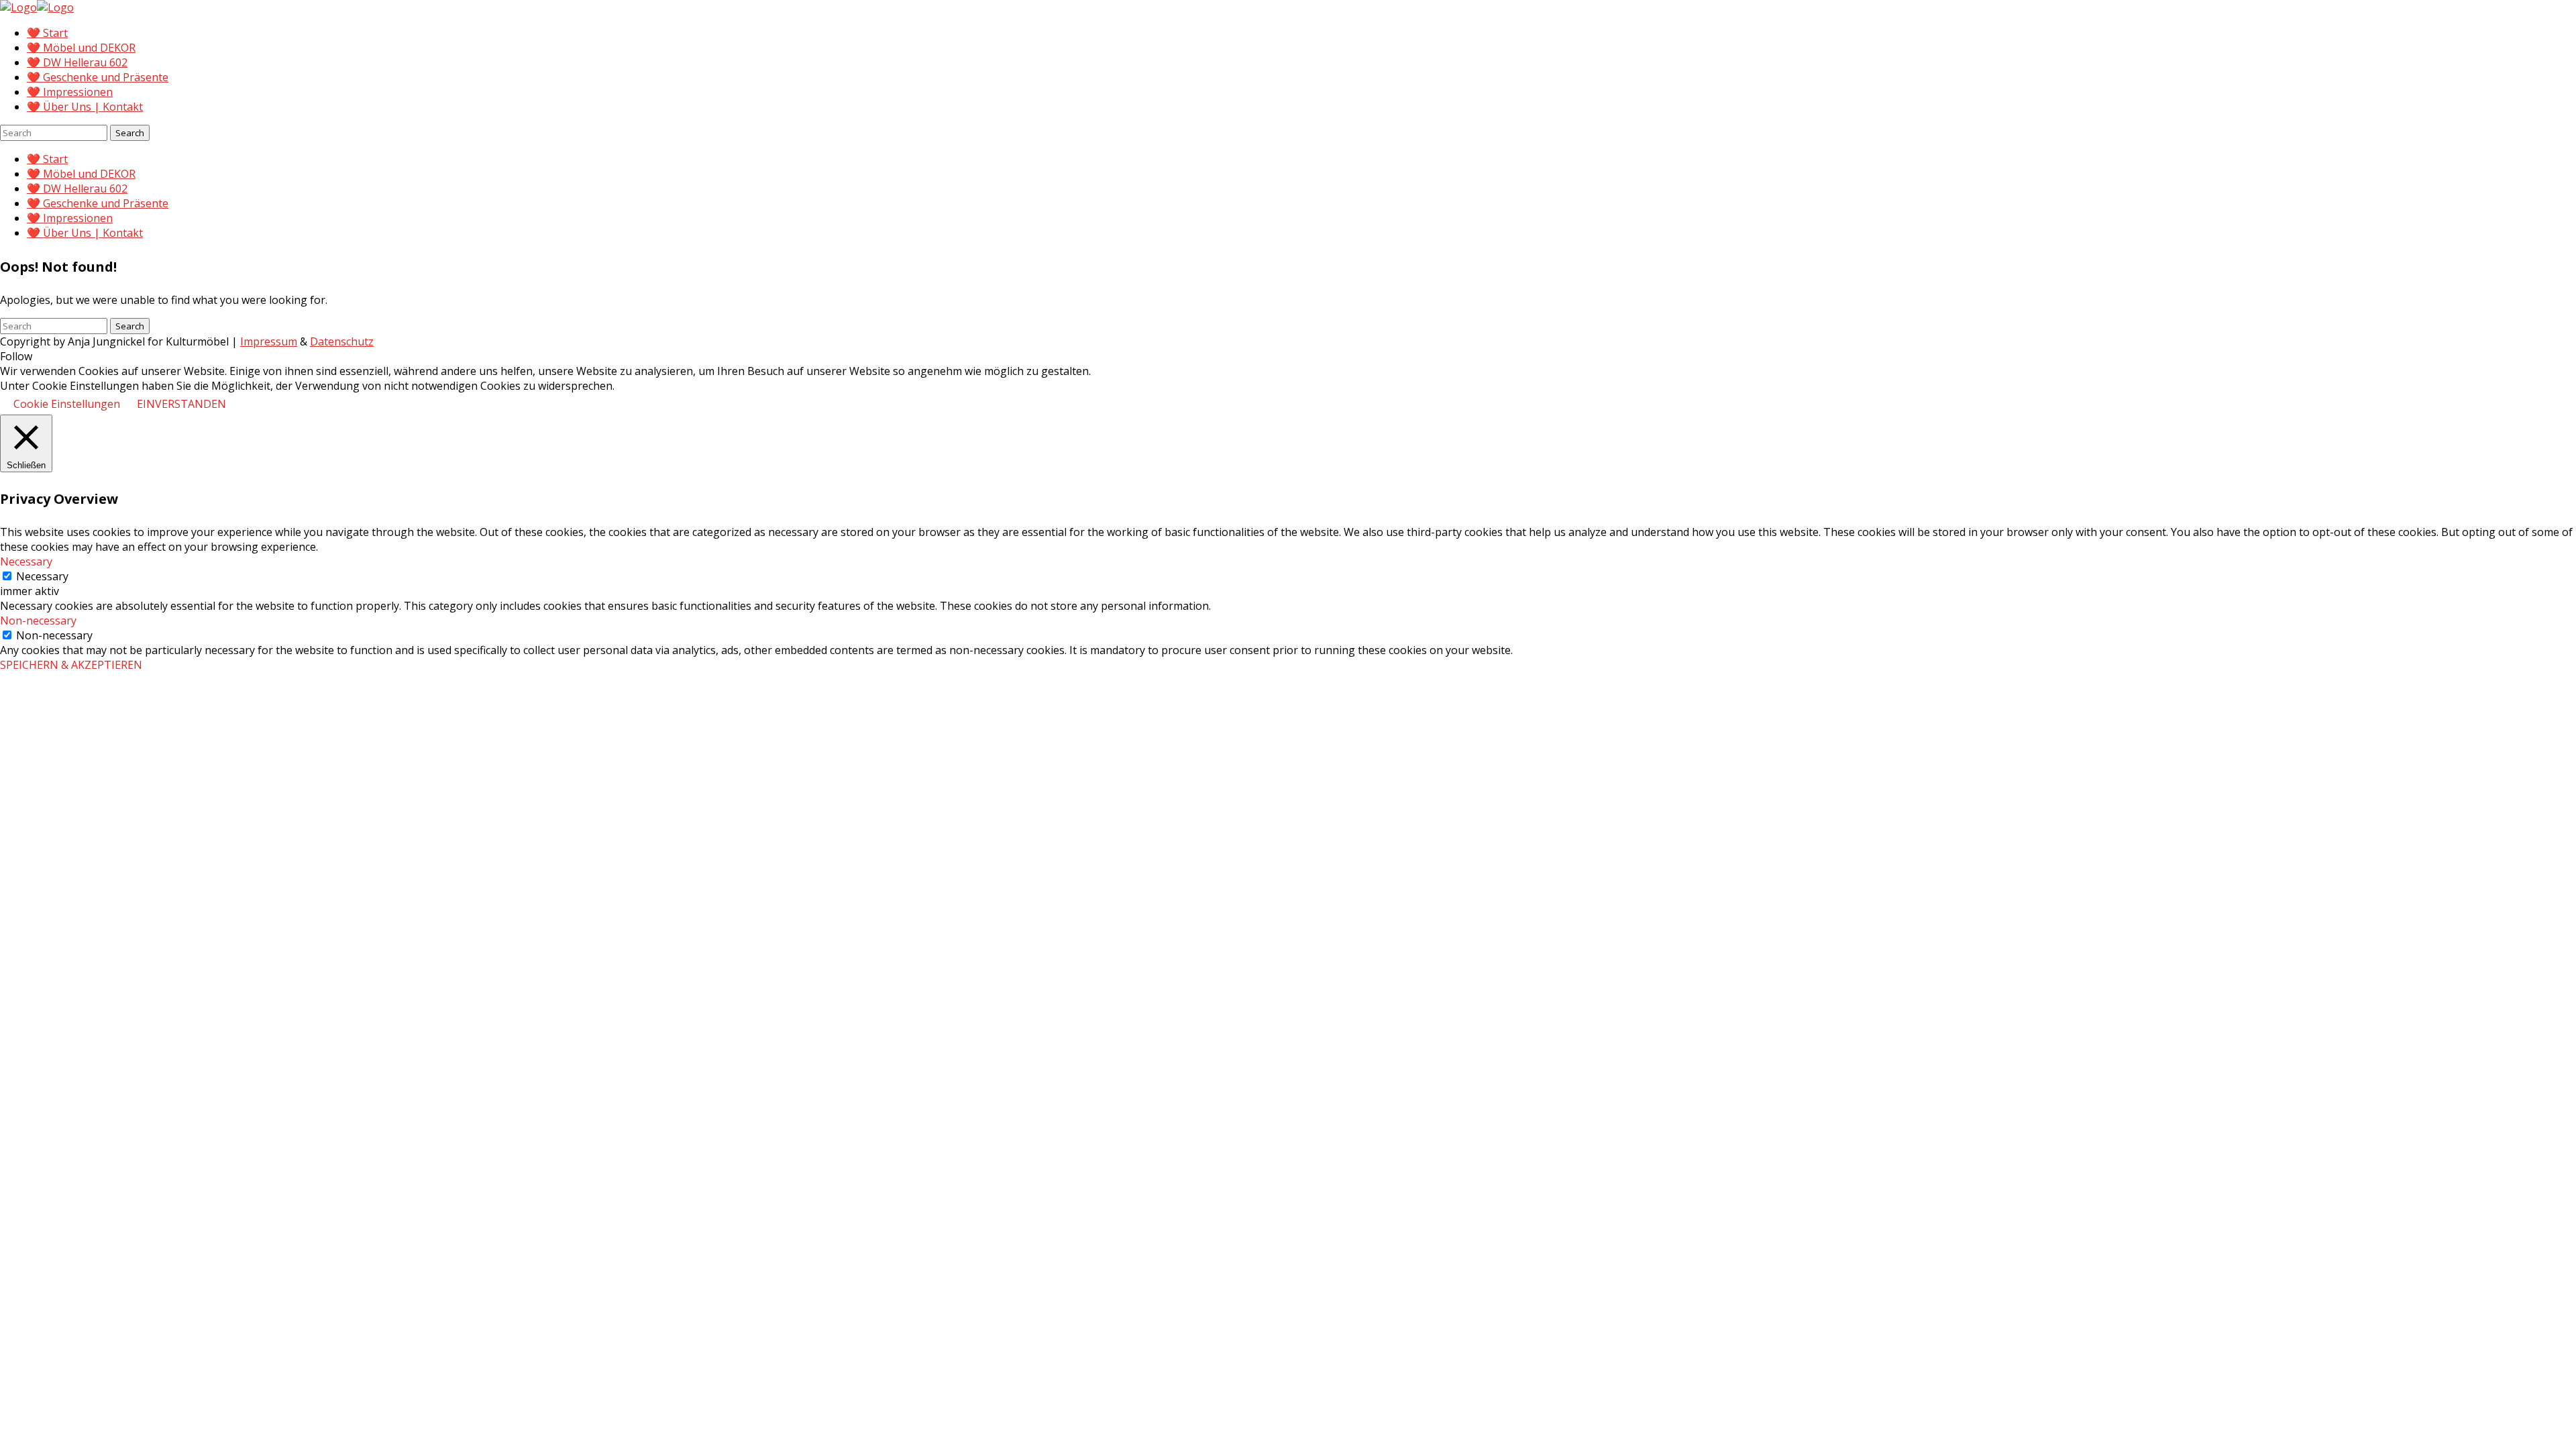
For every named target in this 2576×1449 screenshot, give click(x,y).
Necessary (42, 576)
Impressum (269, 341)
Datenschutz (342, 341)
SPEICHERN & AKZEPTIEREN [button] (71, 665)
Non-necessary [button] (38, 621)
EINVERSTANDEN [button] (181, 404)
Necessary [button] (26, 561)
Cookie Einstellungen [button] (67, 404)
